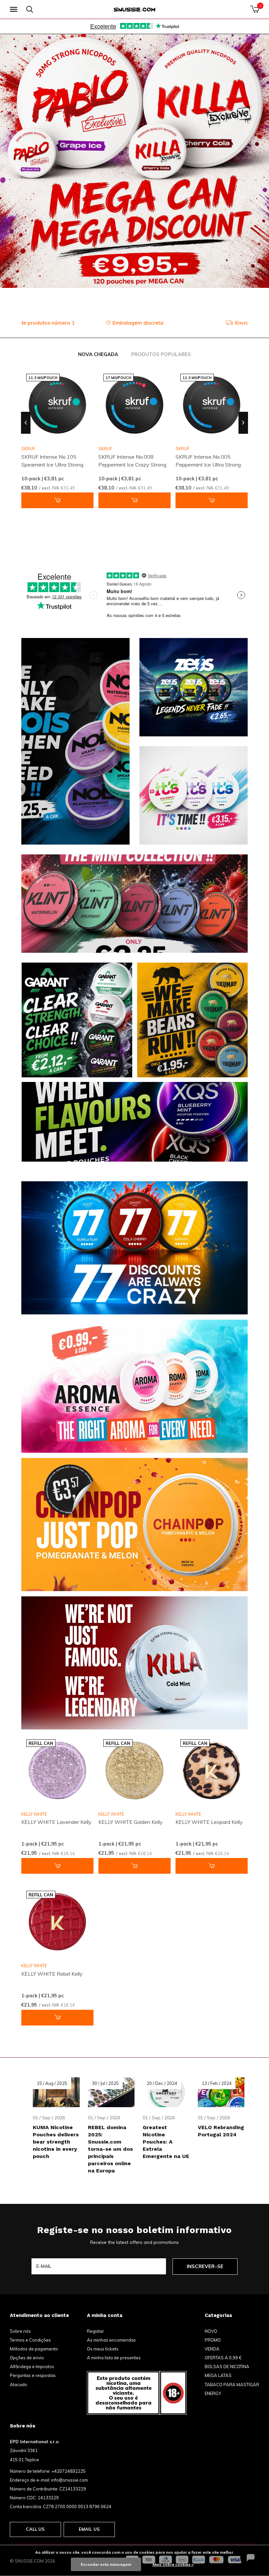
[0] (255, 9)
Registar (95, 2331)
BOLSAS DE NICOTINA (227, 2366)
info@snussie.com (70, 2480)
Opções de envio (27, 2358)
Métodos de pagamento (34, 2349)
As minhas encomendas (111, 2340)
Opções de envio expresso (139, 323)
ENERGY (213, 2393)
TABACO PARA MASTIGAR (232, 2385)
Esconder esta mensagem (106, 2564)
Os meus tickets (103, 2349)
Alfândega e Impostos (32, 2366)
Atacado (19, 2385)
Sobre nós (20, 2331)
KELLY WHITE (34, 1814)
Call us (35, 2529)
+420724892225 (69, 2471)
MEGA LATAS (218, 2375)
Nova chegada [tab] (98, 354)
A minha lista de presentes (114, 2358)
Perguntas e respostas (33, 2375)
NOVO (211, 2331)
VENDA (212, 2349)
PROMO (213, 2340)
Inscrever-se (205, 2266)
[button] (15, 10)
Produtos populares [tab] (161, 354)
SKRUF (105, 449)
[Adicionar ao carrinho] (57, 500)
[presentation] (26, 423)
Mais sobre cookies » (173, 2564)
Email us (89, 2529)
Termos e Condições (30, 2340)
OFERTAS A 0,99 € (223, 2358)
